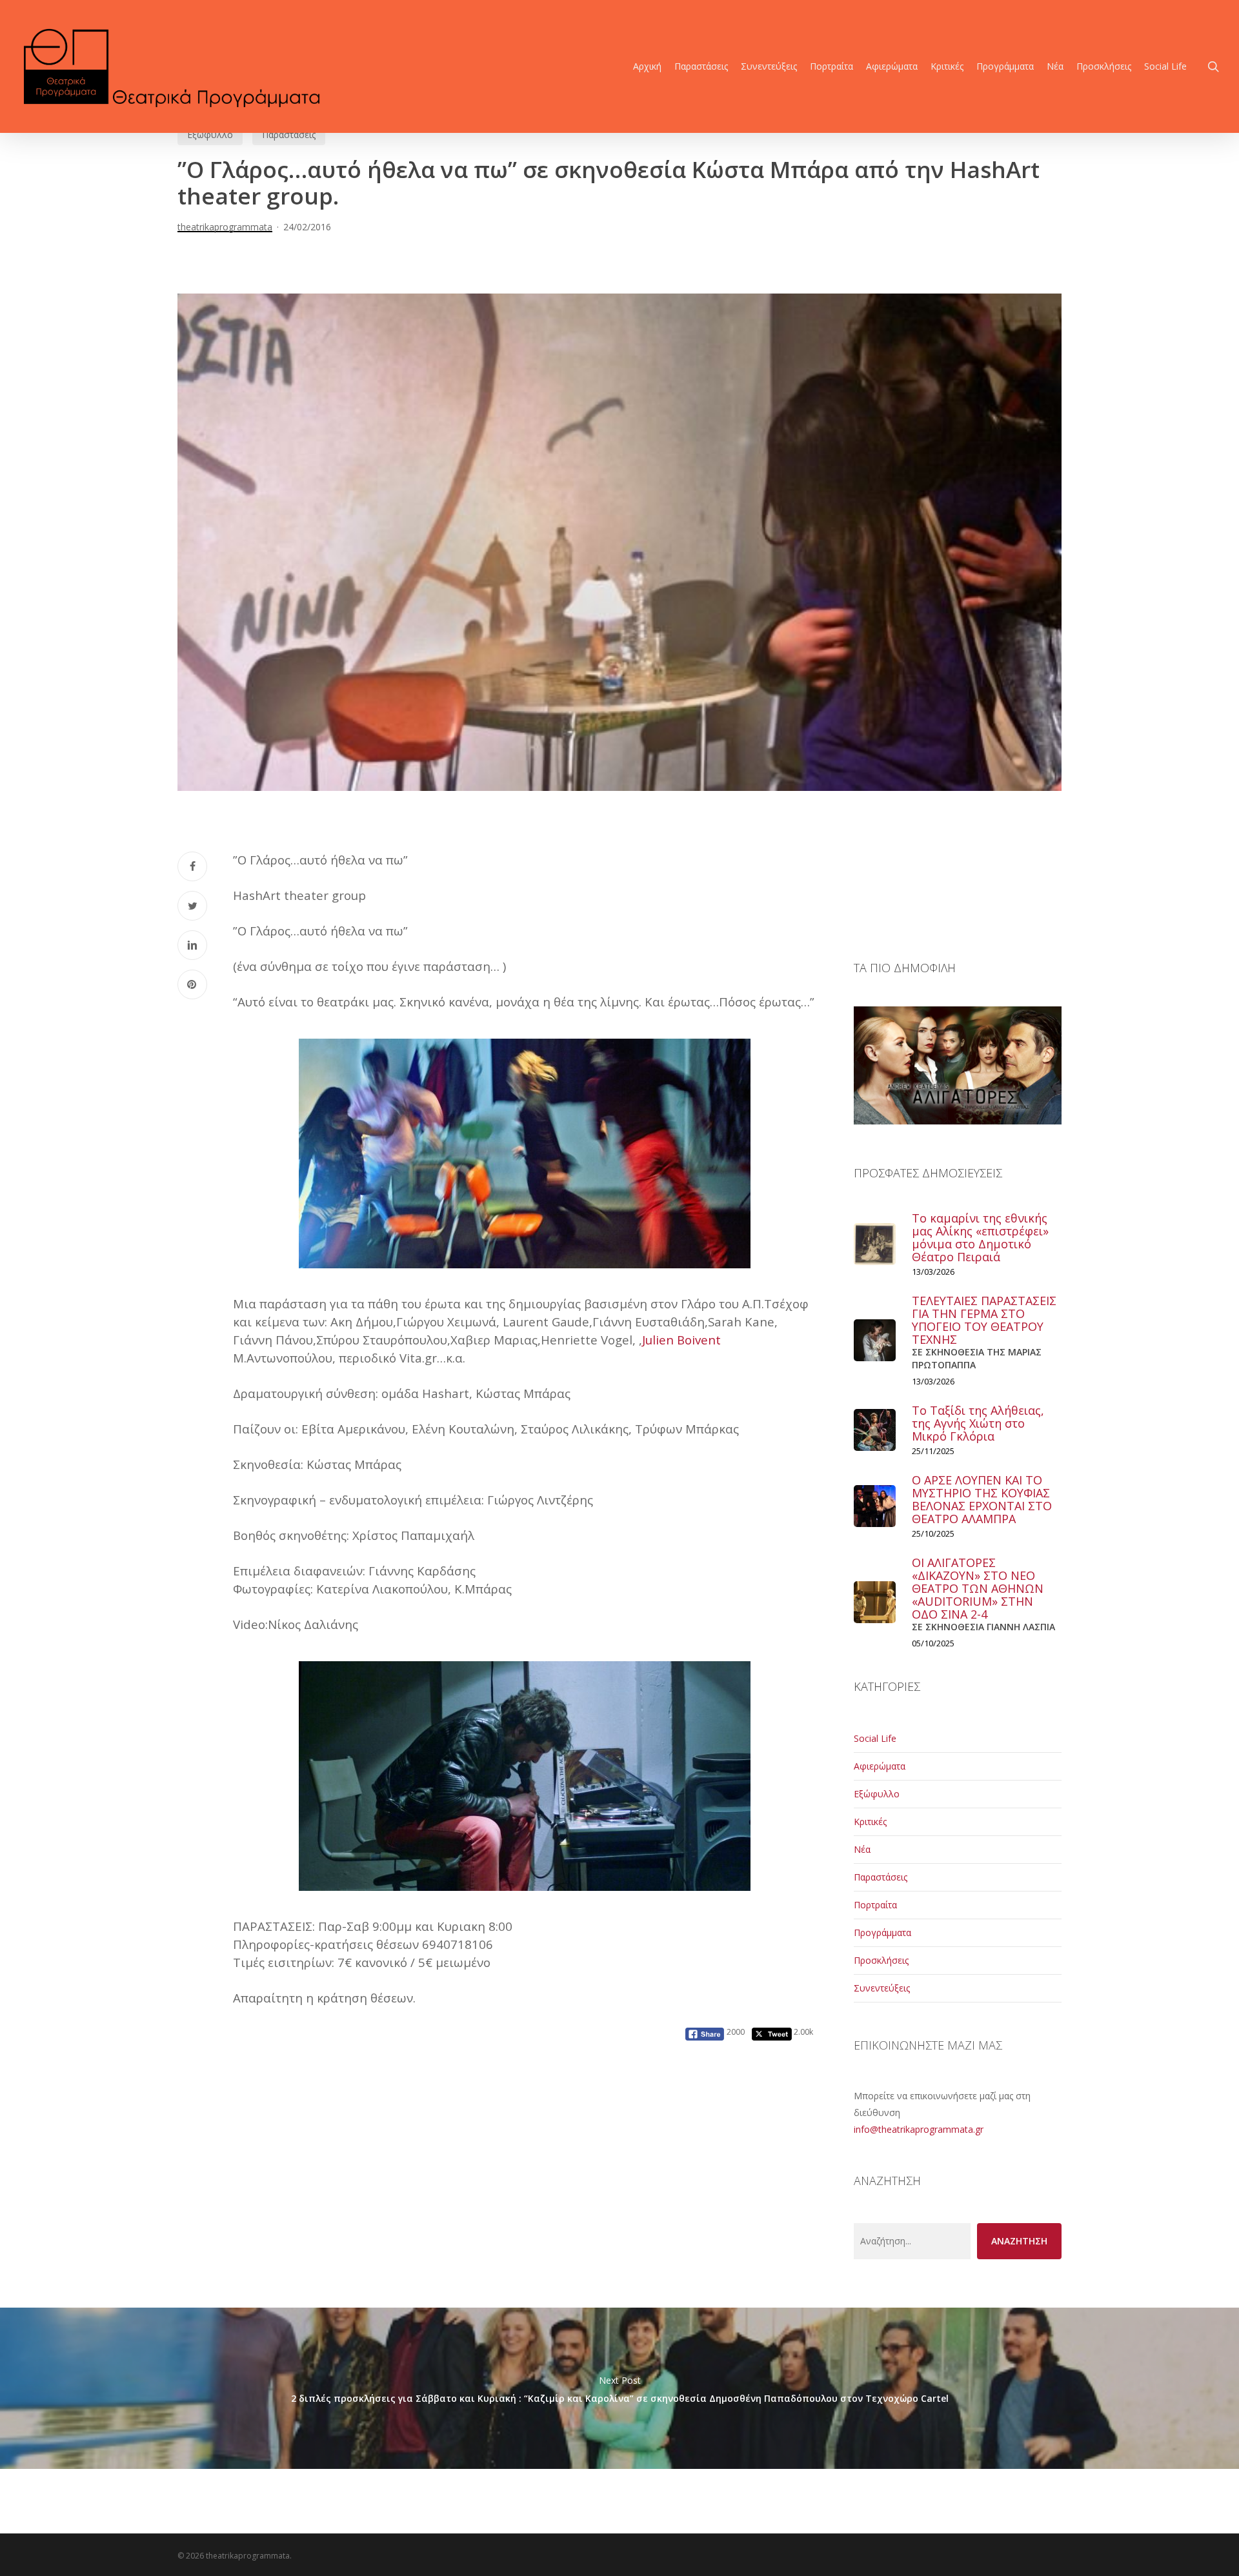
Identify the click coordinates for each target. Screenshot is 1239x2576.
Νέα (862, 1849)
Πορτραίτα (875, 1905)
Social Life (875, 1738)
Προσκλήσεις (881, 1960)
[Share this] (192, 866)
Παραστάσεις (289, 135)
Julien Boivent (681, 1340)
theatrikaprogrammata (225, 227)
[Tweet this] (192, 906)
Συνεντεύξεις (882, 1988)
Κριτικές (870, 1822)
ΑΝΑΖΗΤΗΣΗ (1019, 2241)
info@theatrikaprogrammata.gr (919, 2129)
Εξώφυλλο (210, 135)
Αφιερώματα (880, 1766)
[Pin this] (192, 984)
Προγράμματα (882, 1932)
